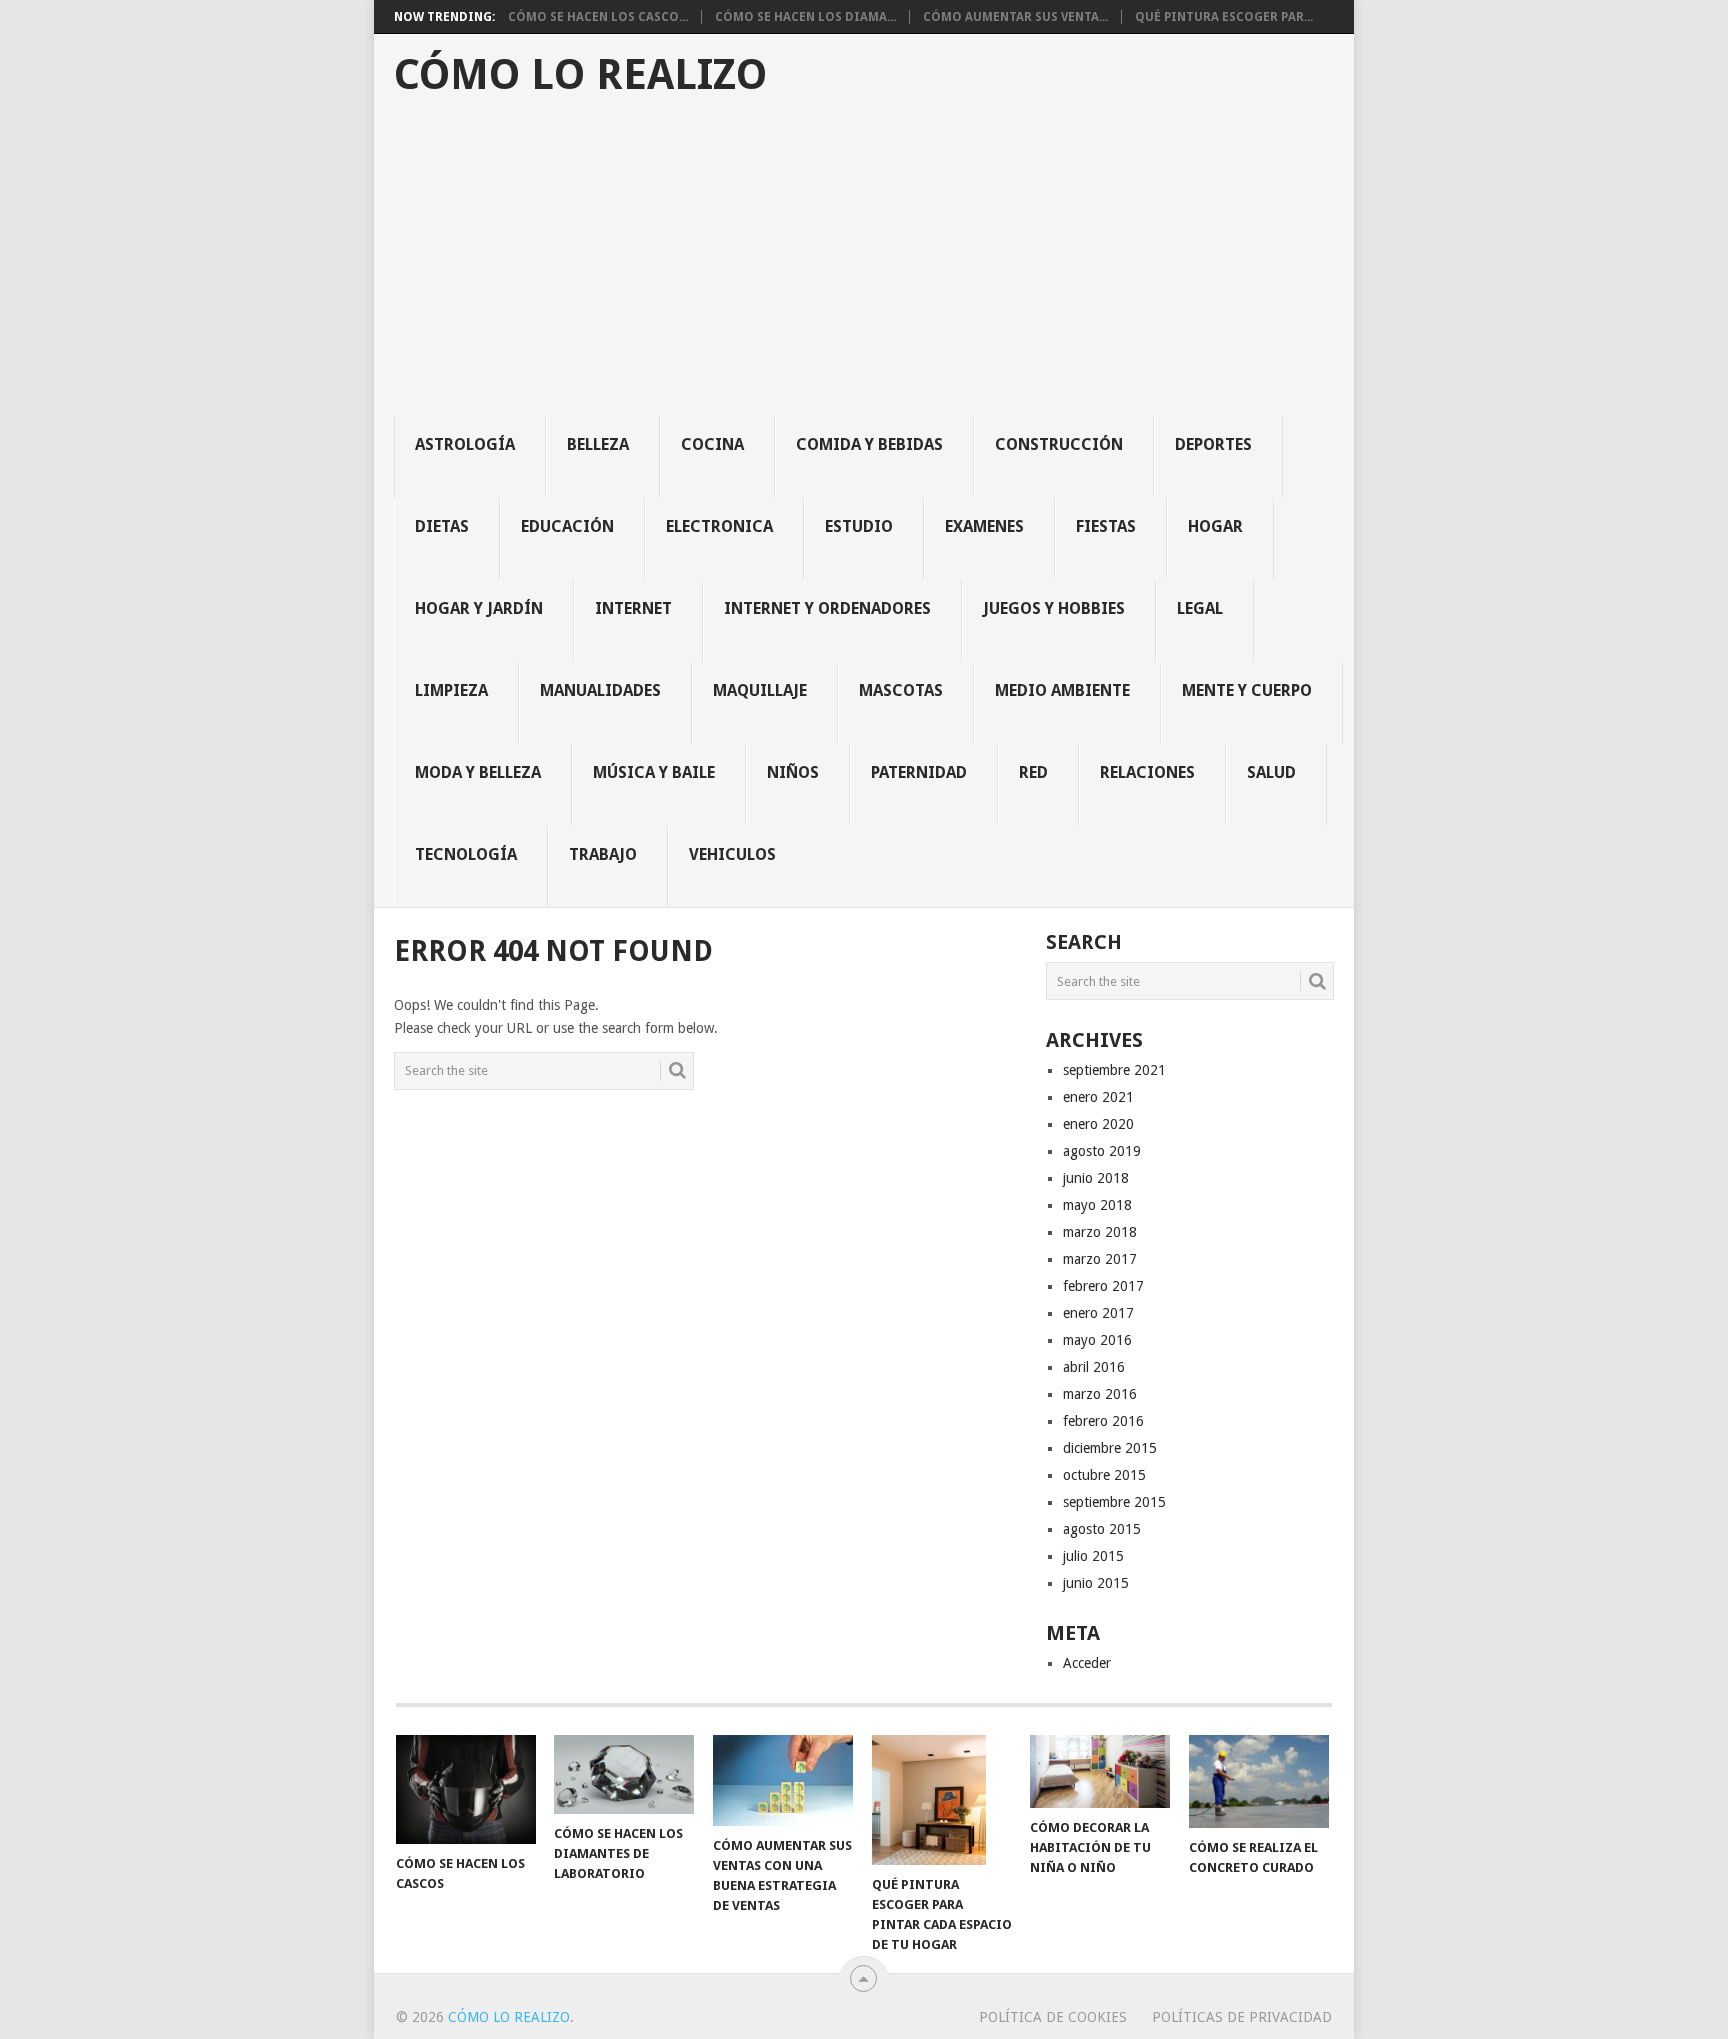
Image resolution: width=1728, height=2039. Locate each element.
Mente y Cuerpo (1247, 690)
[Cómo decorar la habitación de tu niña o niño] (1100, 1771)
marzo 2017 (1100, 1259)
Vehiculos (732, 854)
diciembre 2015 (1110, 1448)
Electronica (719, 526)
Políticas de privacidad (1242, 2017)
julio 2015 (1093, 1556)
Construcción (1059, 444)
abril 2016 (1094, 1367)
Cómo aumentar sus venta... (1015, 17)
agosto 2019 (1102, 1151)
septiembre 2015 (1114, 1502)
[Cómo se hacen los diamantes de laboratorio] (624, 1774)
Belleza (598, 444)
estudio (859, 526)
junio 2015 (1096, 1583)
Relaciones (1147, 772)
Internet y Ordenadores (827, 608)
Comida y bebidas (869, 444)
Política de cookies (1053, 2017)
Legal (1200, 608)
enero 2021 (1098, 1097)
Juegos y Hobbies (1054, 608)
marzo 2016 (1100, 1394)
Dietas (442, 526)
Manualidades (600, 690)
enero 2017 (1098, 1313)
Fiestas (1106, 526)
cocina (712, 444)
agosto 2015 (1102, 1529)
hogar (1215, 526)
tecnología (466, 854)
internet (633, 608)
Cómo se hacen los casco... (598, 17)
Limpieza (451, 690)
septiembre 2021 (1114, 1070)
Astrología (465, 444)
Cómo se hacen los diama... (805, 17)
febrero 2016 (1103, 1421)
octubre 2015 (1104, 1475)
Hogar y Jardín (479, 608)
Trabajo (603, 854)
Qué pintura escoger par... (1224, 17)
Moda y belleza (478, 772)
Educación (567, 526)
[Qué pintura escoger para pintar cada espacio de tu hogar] (942, 1800)
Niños (793, 772)
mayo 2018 (1097, 1205)
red (1033, 772)
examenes (984, 526)
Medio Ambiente (1062, 690)
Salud (1271, 772)
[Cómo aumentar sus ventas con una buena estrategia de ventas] (783, 1780)
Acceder (1087, 1663)
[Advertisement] (874, 266)
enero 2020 (1098, 1124)
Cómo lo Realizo (580, 75)
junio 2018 (1096, 1178)
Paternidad (919, 772)
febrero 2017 (1103, 1286)
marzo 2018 (1100, 1232)
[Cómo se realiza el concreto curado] (1259, 1781)
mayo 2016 (1097, 1340)
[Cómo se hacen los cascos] (466, 1789)
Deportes (1213, 444)
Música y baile (654, 772)
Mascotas (901, 690)
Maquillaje (760, 690)
